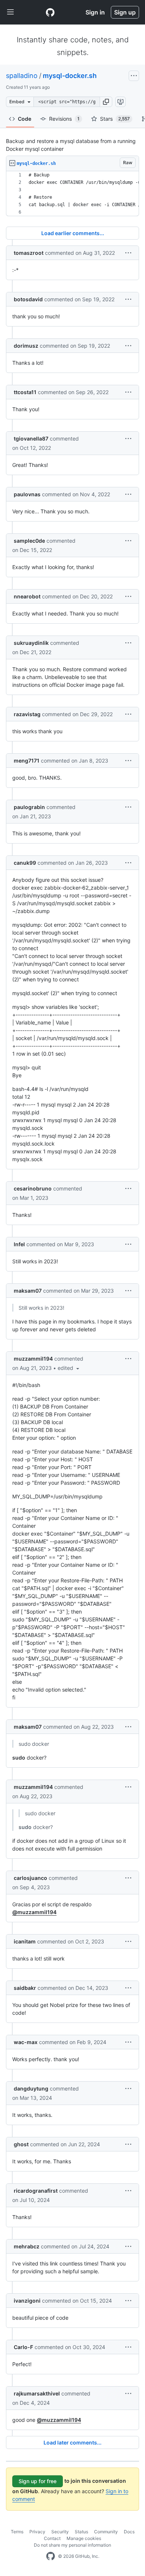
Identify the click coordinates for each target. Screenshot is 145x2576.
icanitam (25, 1941)
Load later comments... (72, 2442)
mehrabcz (27, 2246)
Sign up (125, 12)
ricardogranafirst (36, 2191)
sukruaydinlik (31, 643)
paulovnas (27, 494)
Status (81, 2532)
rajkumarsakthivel (37, 2393)
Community (106, 2532)
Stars (115, 119)
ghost (21, 2144)
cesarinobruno (33, 1188)
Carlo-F (23, 2347)
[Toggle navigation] (10, 12)
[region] (72, 194)
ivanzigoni (27, 2301)
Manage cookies (84, 2538)
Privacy (37, 2532)
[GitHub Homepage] (51, 2556)
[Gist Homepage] (50, 12)
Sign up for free (38, 2481)
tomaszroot (29, 253)
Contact (52, 2538)
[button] (106, 102)
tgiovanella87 (31, 438)
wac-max (26, 2042)
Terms (17, 2532)
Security (60, 2532)
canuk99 (25, 863)
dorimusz (26, 346)
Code (25, 119)
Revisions (64, 119)
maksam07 (28, 1291)
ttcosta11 (25, 392)
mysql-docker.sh (70, 76)
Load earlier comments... (73, 233)
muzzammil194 (33, 1359)
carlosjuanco (30, 1878)
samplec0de (29, 541)
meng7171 (27, 761)
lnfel (19, 1244)
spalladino (22, 76)
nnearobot (27, 596)
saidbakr (25, 1988)
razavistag (27, 714)
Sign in (95, 12)
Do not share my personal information (72, 2545)
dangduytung (31, 2088)
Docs (129, 2532)
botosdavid (28, 299)
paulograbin (29, 807)
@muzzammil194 (34, 1912)
